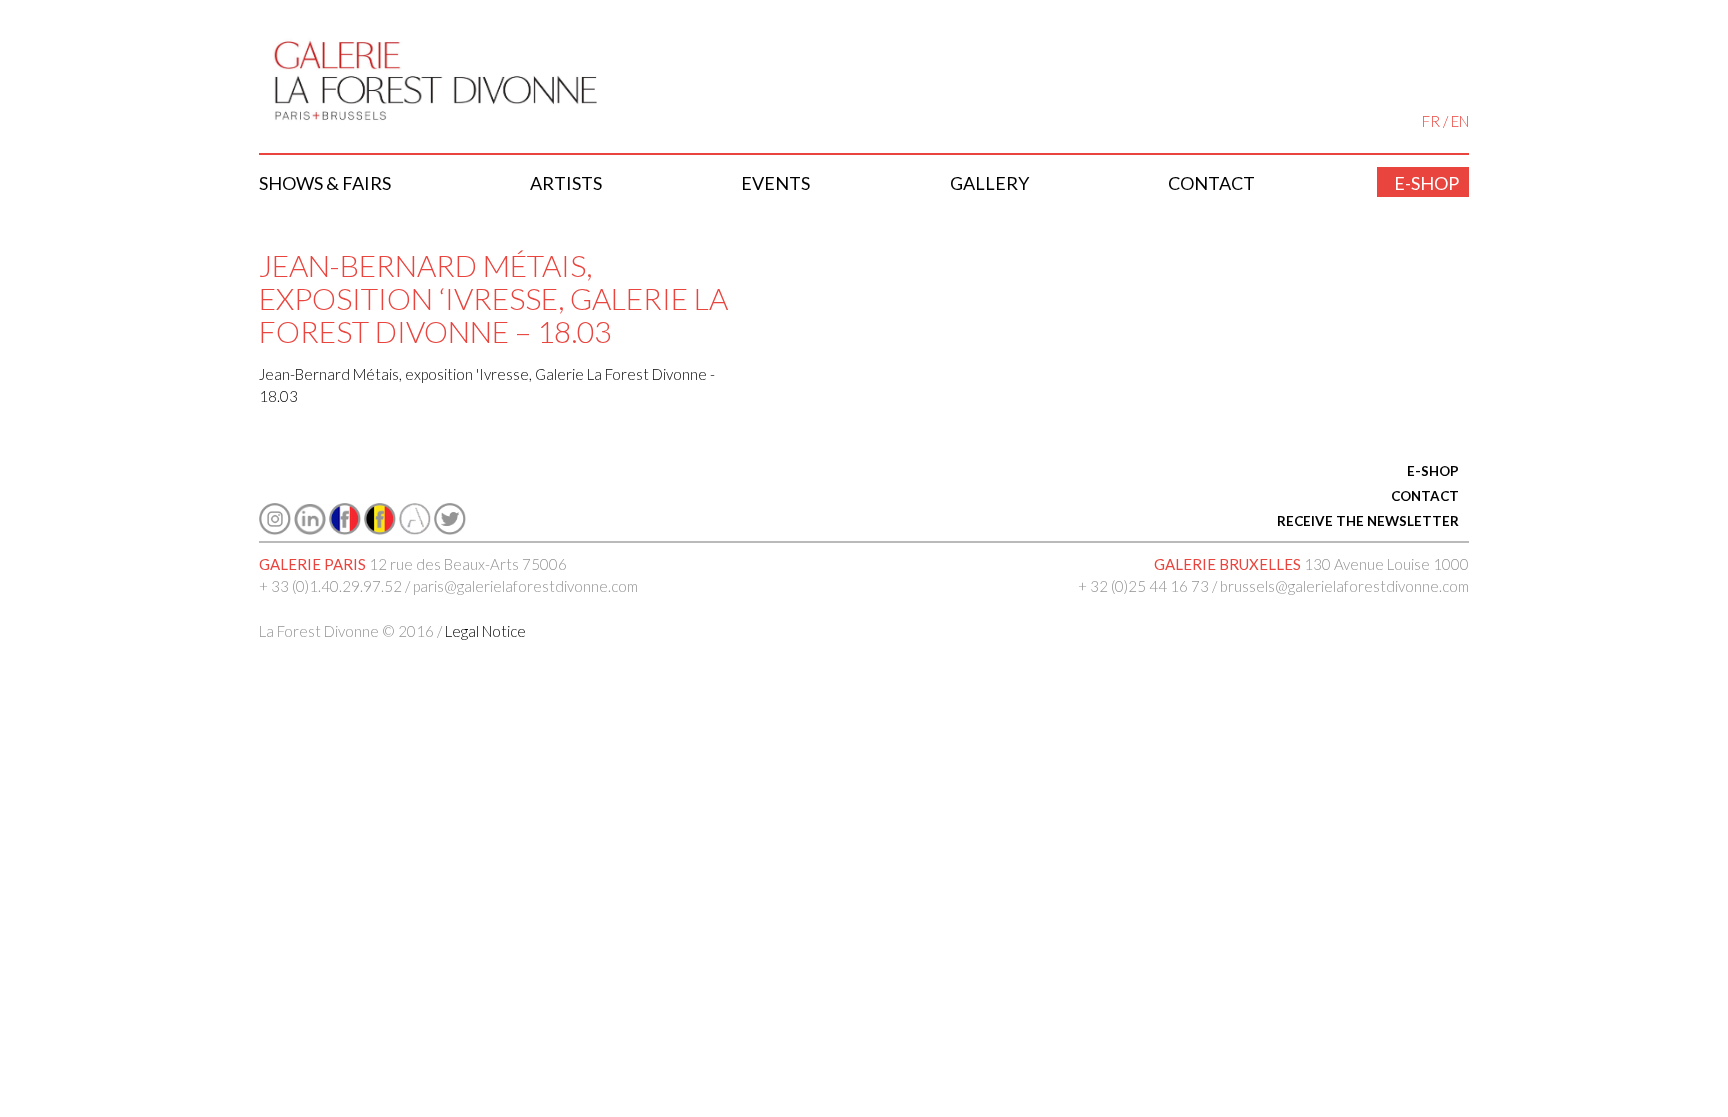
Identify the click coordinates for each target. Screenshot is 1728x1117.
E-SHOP (1433, 471)
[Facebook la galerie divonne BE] (380, 529)
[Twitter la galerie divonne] (450, 529)
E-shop (1426, 183)
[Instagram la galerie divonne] (275, 529)
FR (1431, 121)
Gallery (989, 183)
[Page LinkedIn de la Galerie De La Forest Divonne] (310, 529)
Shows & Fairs (325, 183)
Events (775, 183)
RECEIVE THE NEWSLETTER (1368, 521)
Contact (1211, 183)
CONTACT (1425, 496)
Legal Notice (485, 631)
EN (1460, 121)
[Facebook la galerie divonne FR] (345, 529)
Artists (566, 183)
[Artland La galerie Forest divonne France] (415, 529)
